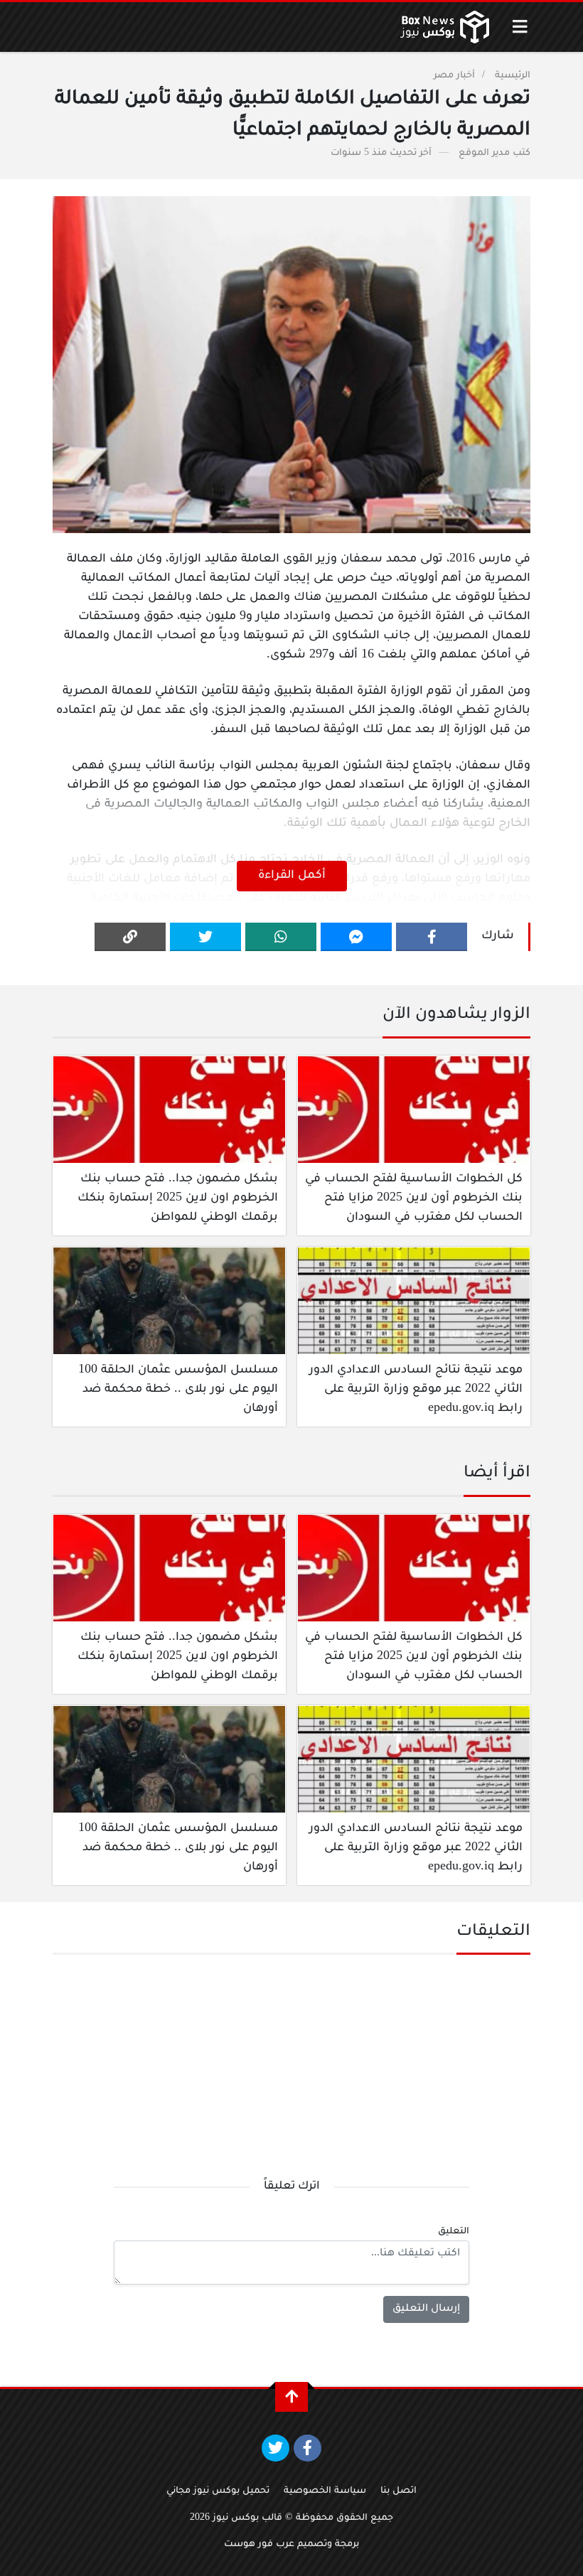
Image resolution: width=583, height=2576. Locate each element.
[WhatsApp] (281, 937)
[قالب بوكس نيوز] (445, 27)
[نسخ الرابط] (130, 937)
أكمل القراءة (292, 876)
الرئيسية (513, 76)
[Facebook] (432, 937)
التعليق (454, 2232)
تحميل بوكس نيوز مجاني (218, 2491)
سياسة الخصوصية (325, 2491)
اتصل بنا (399, 2491)
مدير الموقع (484, 154)
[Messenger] (356, 937)
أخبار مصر (454, 76)
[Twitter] (205, 937)
